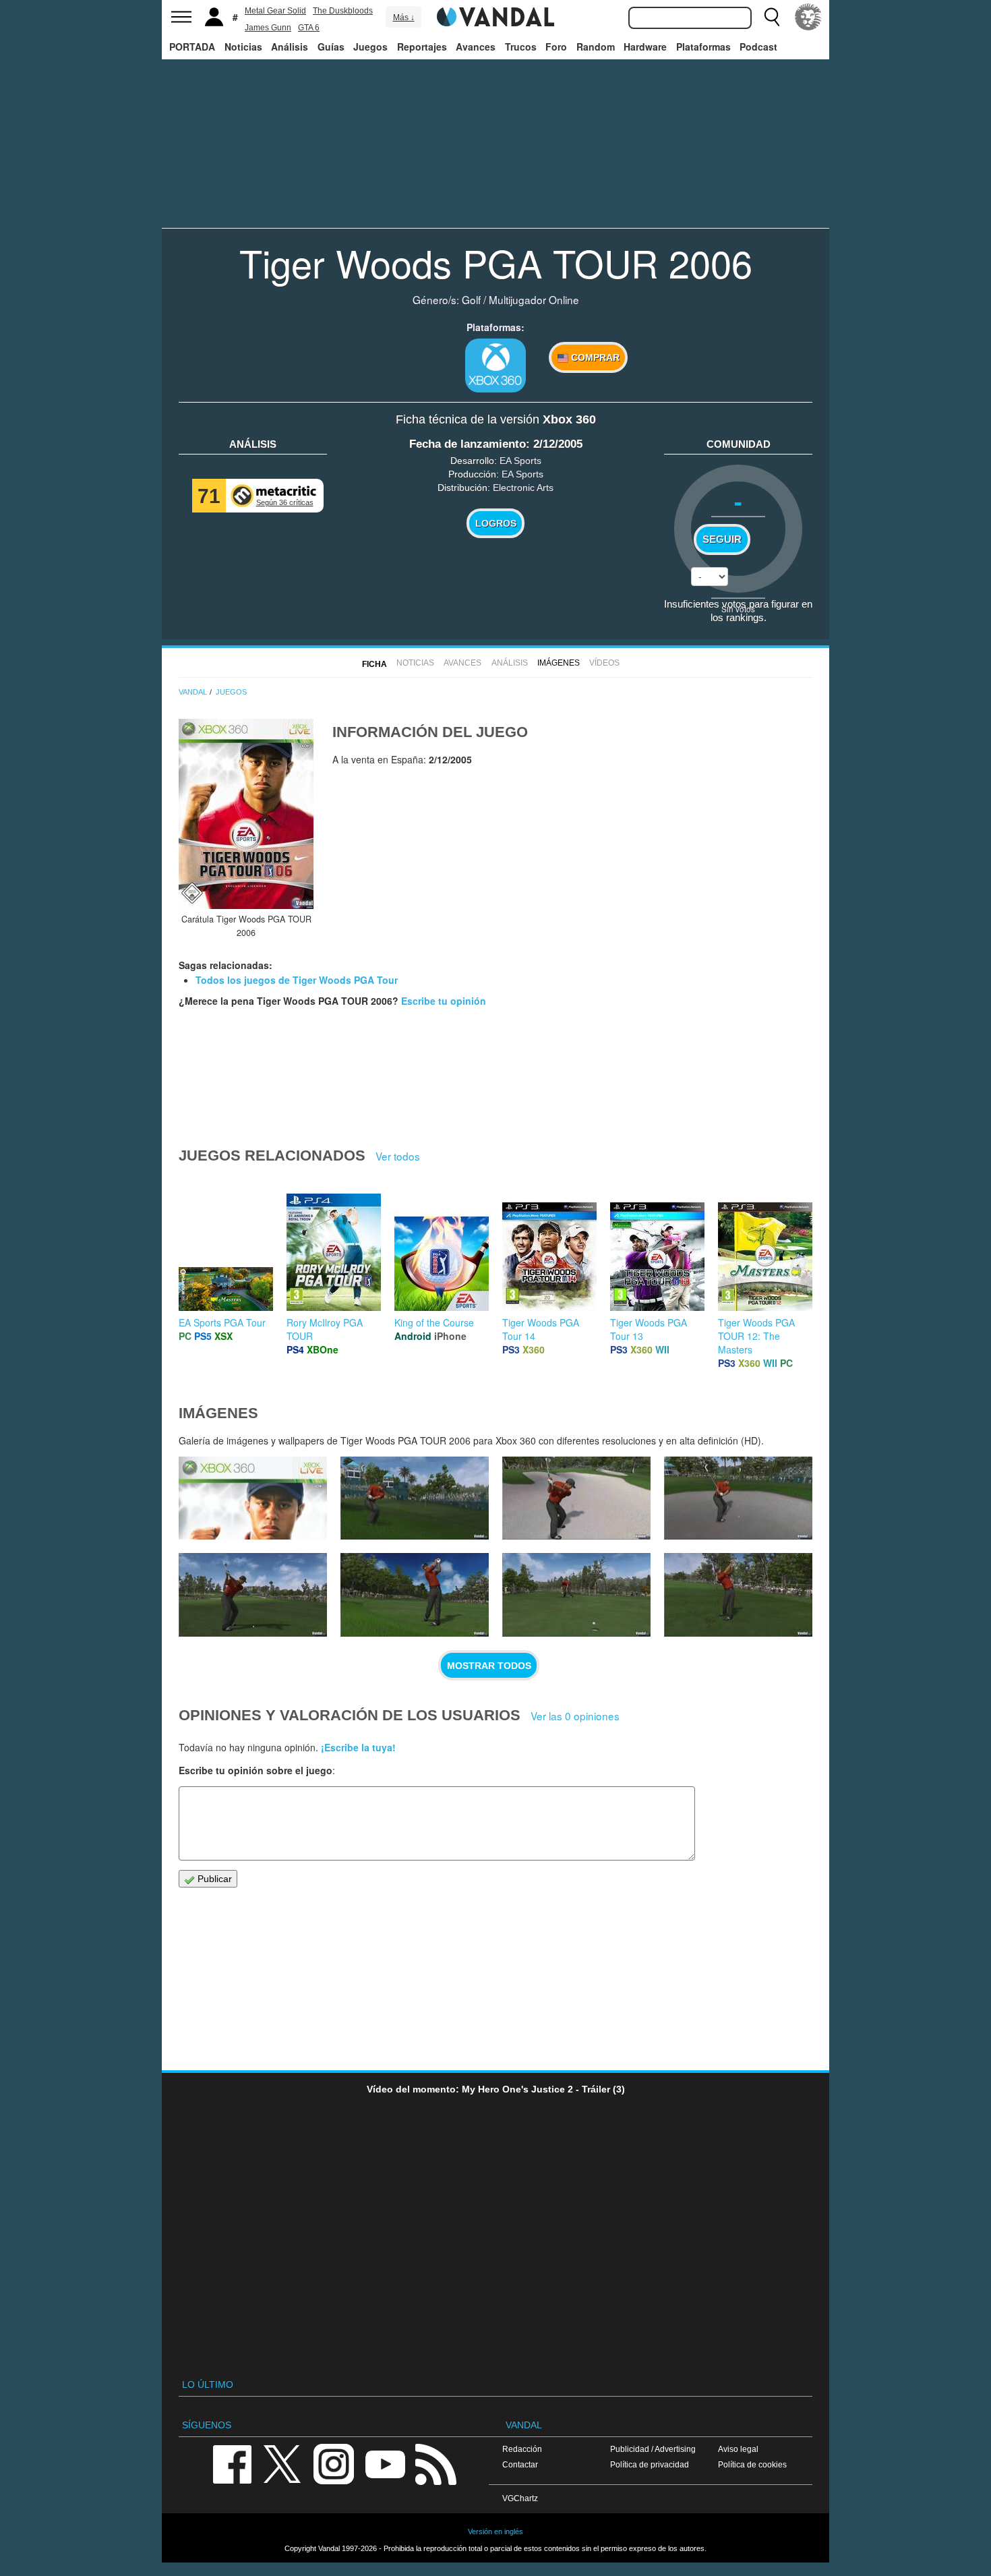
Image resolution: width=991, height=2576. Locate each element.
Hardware (645, 47)
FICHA (374, 664)
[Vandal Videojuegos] (495, 16)
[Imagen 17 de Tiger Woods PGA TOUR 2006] (738, 1498)
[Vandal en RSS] (436, 2463)
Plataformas (703, 47)
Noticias (243, 47)
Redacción (522, 2449)
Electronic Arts (523, 488)
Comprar (594, 357)
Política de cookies (752, 2464)
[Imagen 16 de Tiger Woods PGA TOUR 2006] (253, 1595)
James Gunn (268, 28)
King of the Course (434, 1322)
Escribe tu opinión (444, 1001)
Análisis (290, 47)
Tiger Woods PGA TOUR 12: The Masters (756, 1336)
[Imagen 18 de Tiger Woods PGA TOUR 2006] (576, 1498)
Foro (556, 47)
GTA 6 (309, 28)
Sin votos (738, 609)
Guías (331, 47)
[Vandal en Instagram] (334, 2463)
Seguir (722, 539)
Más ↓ (404, 18)
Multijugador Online (534, 299)
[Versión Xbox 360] (495, 365)
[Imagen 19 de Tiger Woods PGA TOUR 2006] (415, 1498)
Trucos (521, 47)
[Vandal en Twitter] (282, 2463)
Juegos (370, 47)
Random (596, 47)
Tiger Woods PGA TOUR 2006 (496, 262)
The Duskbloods (343, 11)
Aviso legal (738, 2449)
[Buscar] (772, 17)
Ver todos (398, 1156)
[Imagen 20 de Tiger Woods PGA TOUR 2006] (253, 1498)
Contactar (520, 2464)
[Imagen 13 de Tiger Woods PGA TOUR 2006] (738, 1595)
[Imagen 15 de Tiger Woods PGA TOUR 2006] (415, 1595)
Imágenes (559, 663)
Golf (471, 299)
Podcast (758, 47)
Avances (476, 47)
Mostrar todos (489, 1666)
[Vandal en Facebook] (232, 2463)
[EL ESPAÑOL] (808, 17)
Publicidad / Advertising (653, 2449)
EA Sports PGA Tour (222, 1322)
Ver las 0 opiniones (575, 1716)
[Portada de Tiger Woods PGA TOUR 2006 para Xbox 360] (246, 814)
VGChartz (520, 2498)
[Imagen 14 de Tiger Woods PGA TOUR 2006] (576, 1595)
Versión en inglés (495, 2531)
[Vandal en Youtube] (385, 2463)
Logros (496, 523)
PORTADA (192, 47)
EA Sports (520, 461)
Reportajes (422, 47)
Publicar (213, 1879)
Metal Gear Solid (275, 11)
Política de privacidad (650, 2464)
